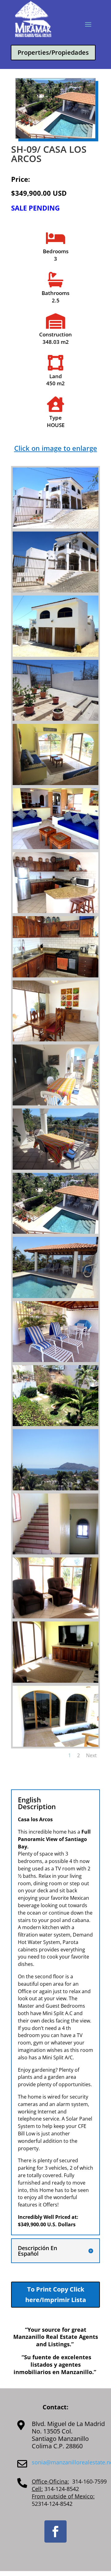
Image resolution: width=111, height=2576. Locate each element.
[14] (55, 1360)
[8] (55, 976)
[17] (55, 1553)
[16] (55, 1489)
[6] (55, 847)
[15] (55, 1424)
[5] (55, 783)
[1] (55, 527)
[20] (55, 1745)
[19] (55, 1681)
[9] (55, 1040)
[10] (55, 1104)
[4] (55, 719)
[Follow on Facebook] (55, 2531)
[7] (55, 911)
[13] (55, 1296)
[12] (55, 1232)
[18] (55, 1617)
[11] (55, 1168)
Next (91, 1755)
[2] (55, 591)
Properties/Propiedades (53, 52)
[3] (55, 655)
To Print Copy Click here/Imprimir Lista (56, 2294)
